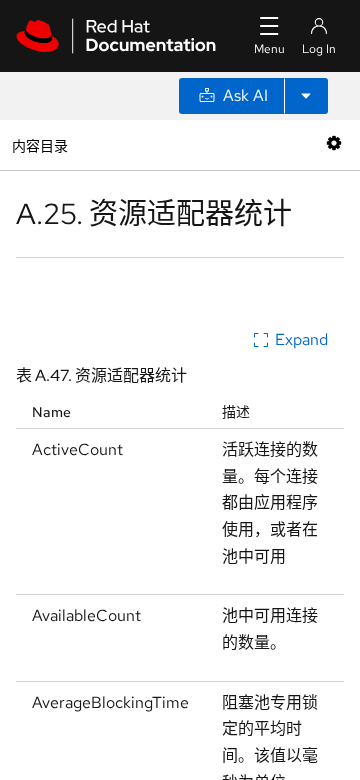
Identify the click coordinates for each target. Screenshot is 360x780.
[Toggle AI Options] (306, 96)
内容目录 (39, 144)
